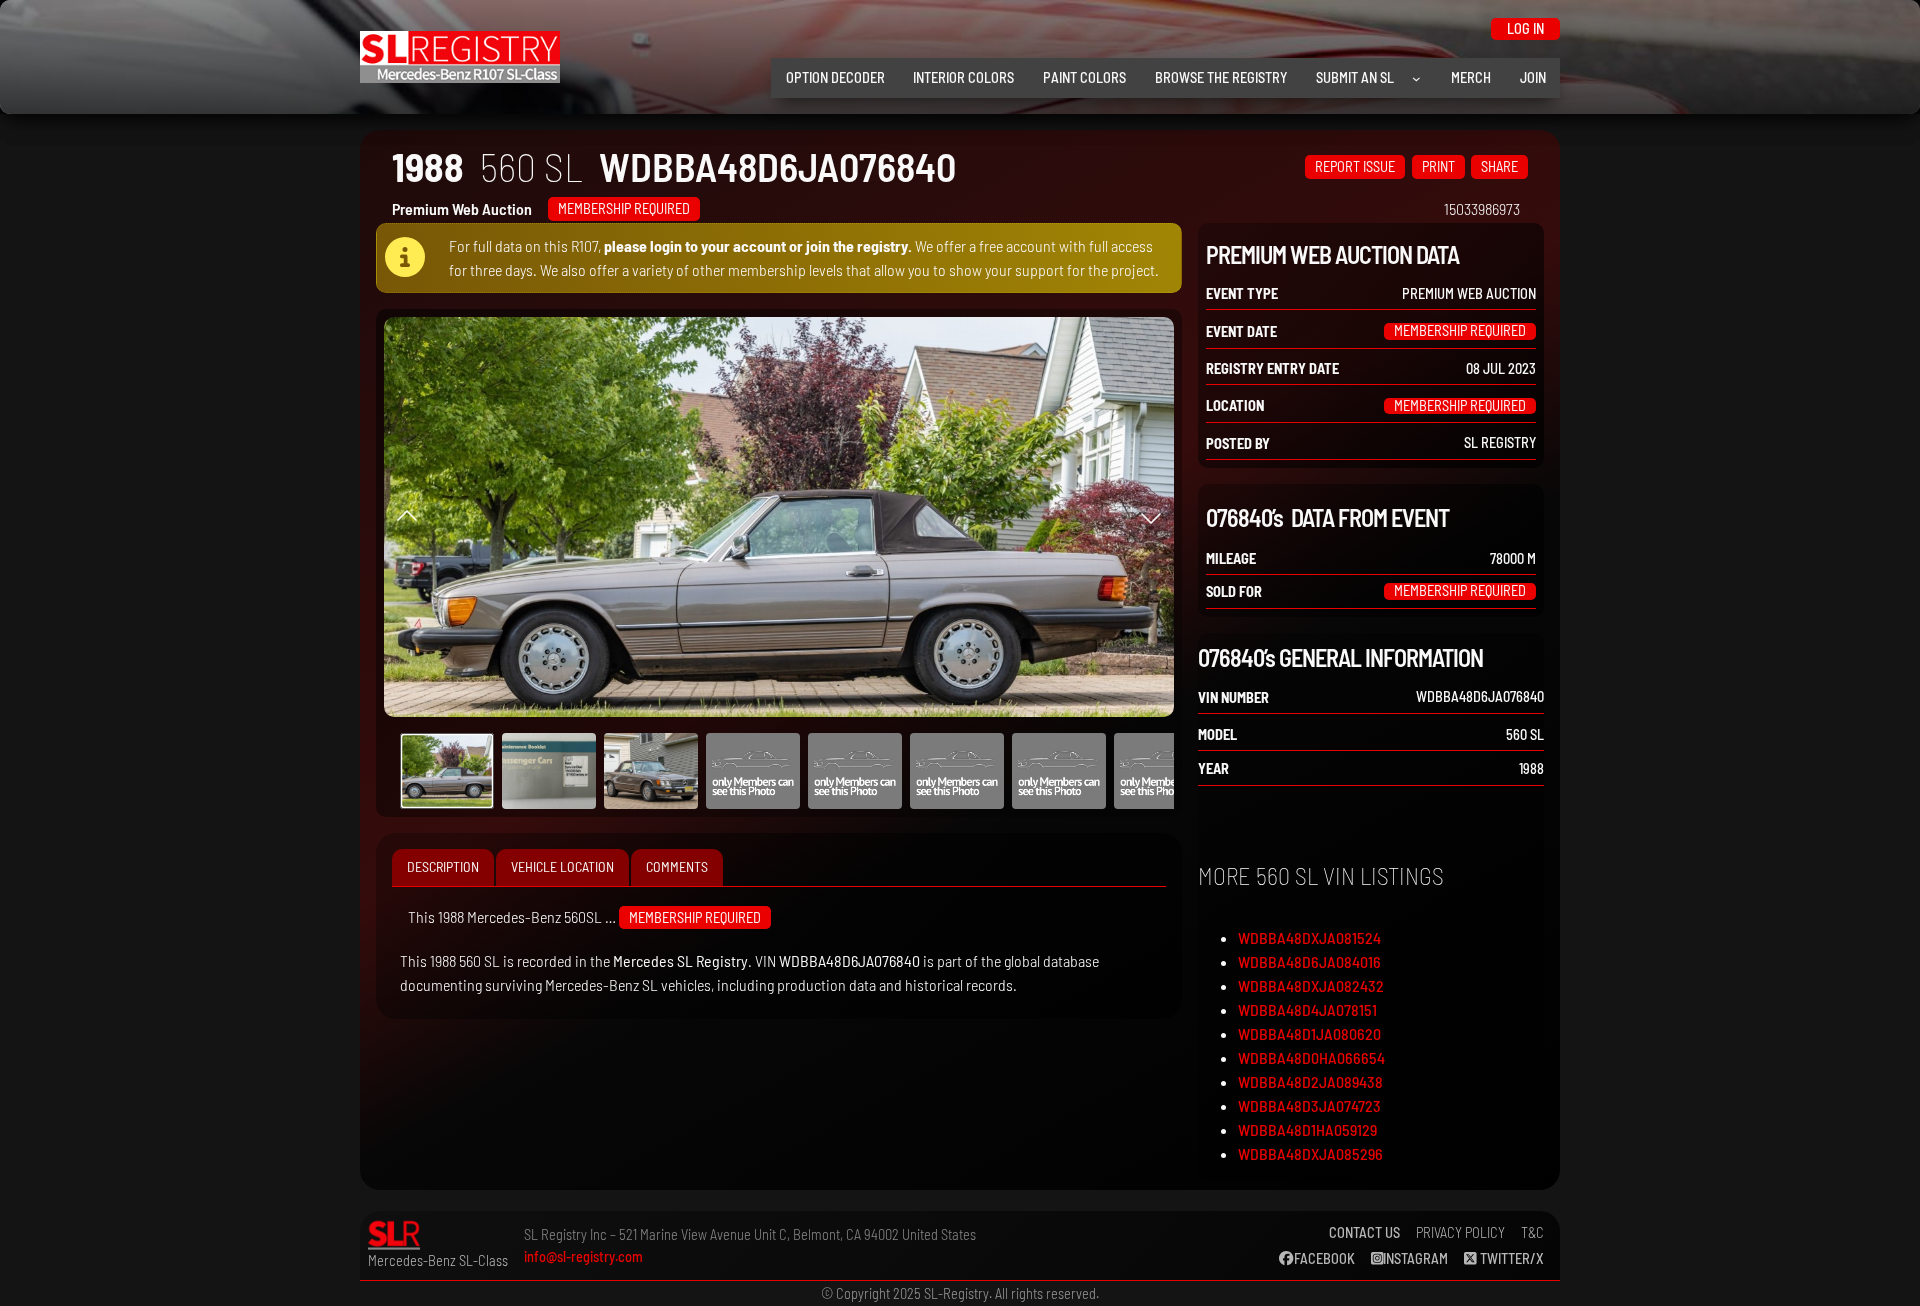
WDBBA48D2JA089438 (1310, 1081)
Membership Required (624, 208)
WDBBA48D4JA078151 (1307, 1009)
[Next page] (1151, 517)
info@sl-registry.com (583, 1256)
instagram (1415, 1258)
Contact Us (1364, 1232)
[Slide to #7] (1161, 771)
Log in (1525, 28)
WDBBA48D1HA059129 (1307, 1129)
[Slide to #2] (651, 771)
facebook (1324, 1258)
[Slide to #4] (855, 771)
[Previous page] (407, 517)
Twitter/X (1510, 1258)
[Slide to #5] (957, 771)
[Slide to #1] (447, 771)
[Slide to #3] (753, 771)
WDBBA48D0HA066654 (1311, 1057)
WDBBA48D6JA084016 (1309, 961)
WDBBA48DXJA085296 (1310, 1153)
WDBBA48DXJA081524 (1309, 937)
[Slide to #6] (1059, 771)
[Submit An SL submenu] (1416, 78)
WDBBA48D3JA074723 (1309, 1105)
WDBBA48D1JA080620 (1309, 1033)
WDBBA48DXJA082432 (1311, 985)
